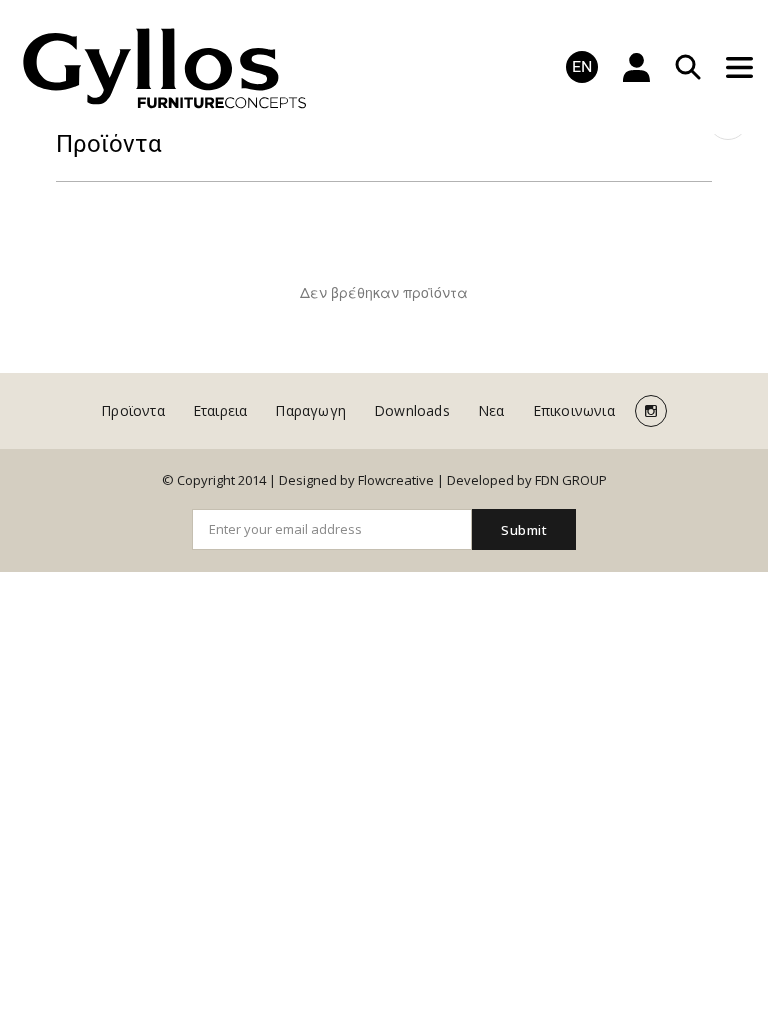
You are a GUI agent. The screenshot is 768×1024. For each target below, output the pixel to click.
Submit (524, 530)
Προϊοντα (133, 410)
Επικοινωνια (574, 410)
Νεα (491, 410)
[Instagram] (651, 411)
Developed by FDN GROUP (527, 480)
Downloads (412, 410)
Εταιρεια (220, 410)
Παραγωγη (310, 410)
